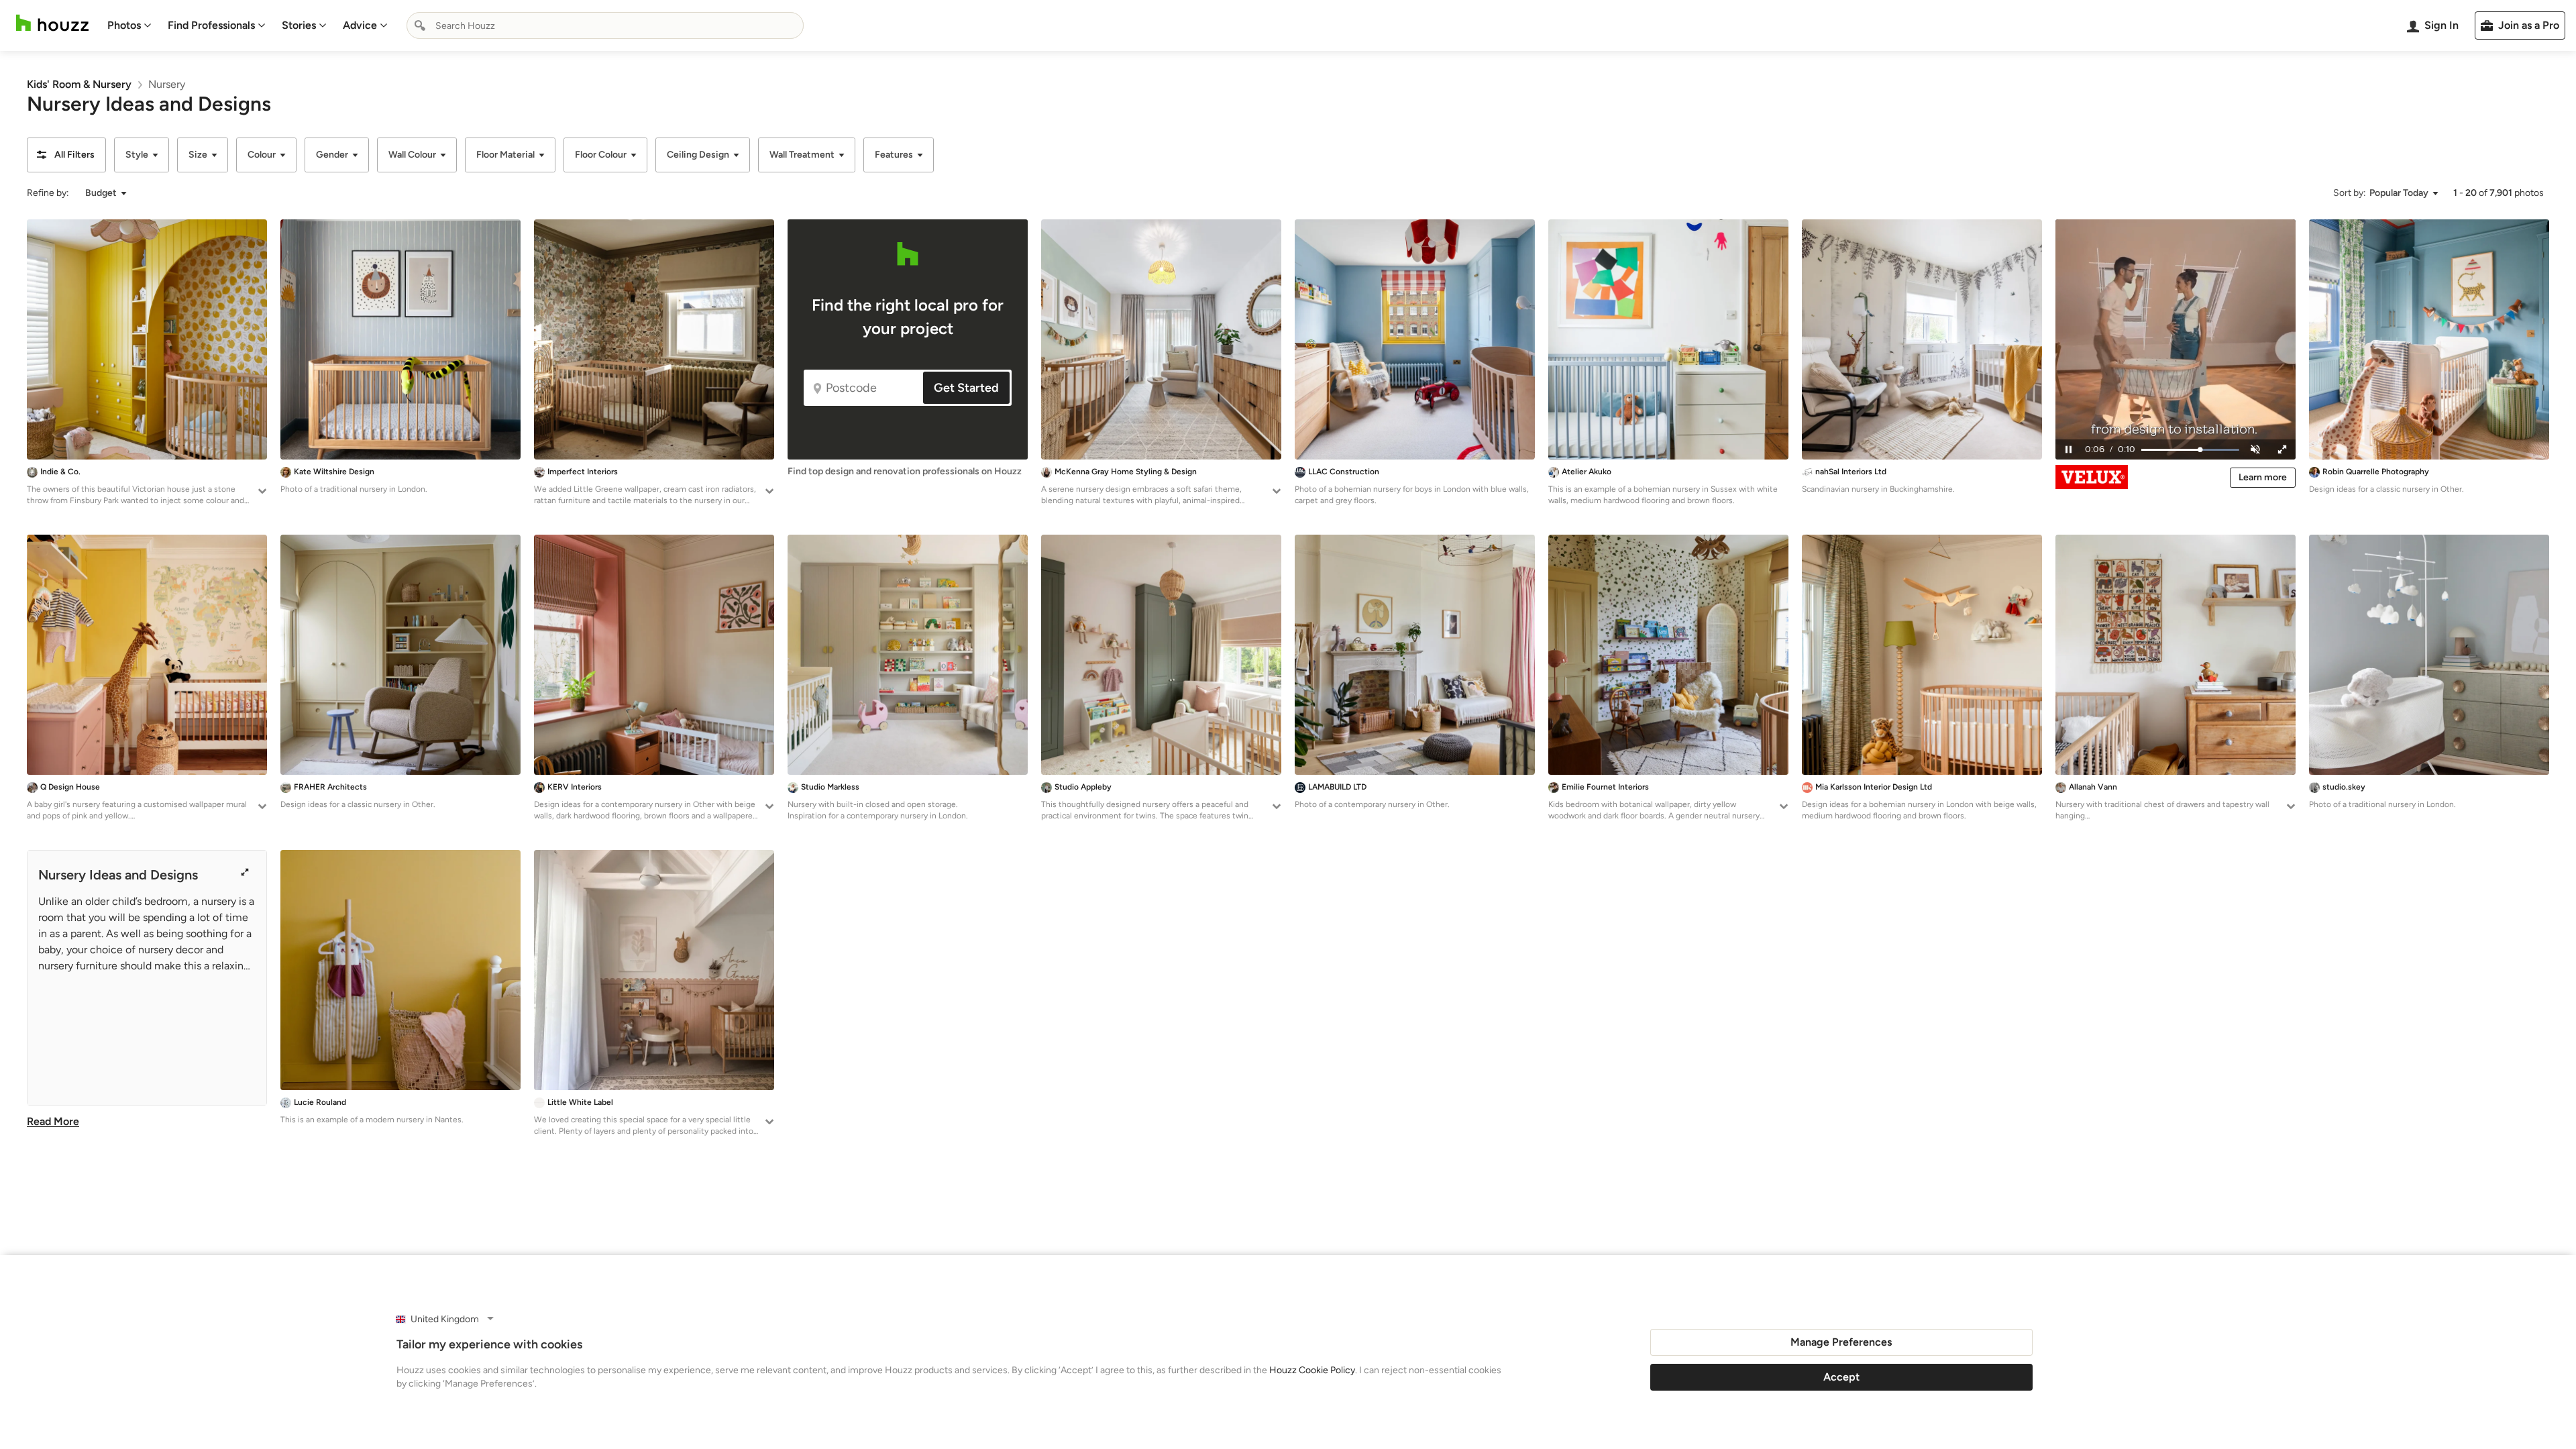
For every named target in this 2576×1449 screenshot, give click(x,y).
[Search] (420, 25)
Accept (1841, 1377)
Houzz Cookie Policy (1312, 1370)
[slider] (2189, 450)
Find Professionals (211, 25)
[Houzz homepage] (52, 23)
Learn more (2263, 477)
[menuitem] (129, 25)
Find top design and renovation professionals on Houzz (905, 471)
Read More (53, 1121)
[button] (66, 155)
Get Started (966, 388)
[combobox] (605, 25)
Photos (124, 25)
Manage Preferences (1841, 1342)
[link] (79, 84)
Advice (360, 25)
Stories (299, 25)
